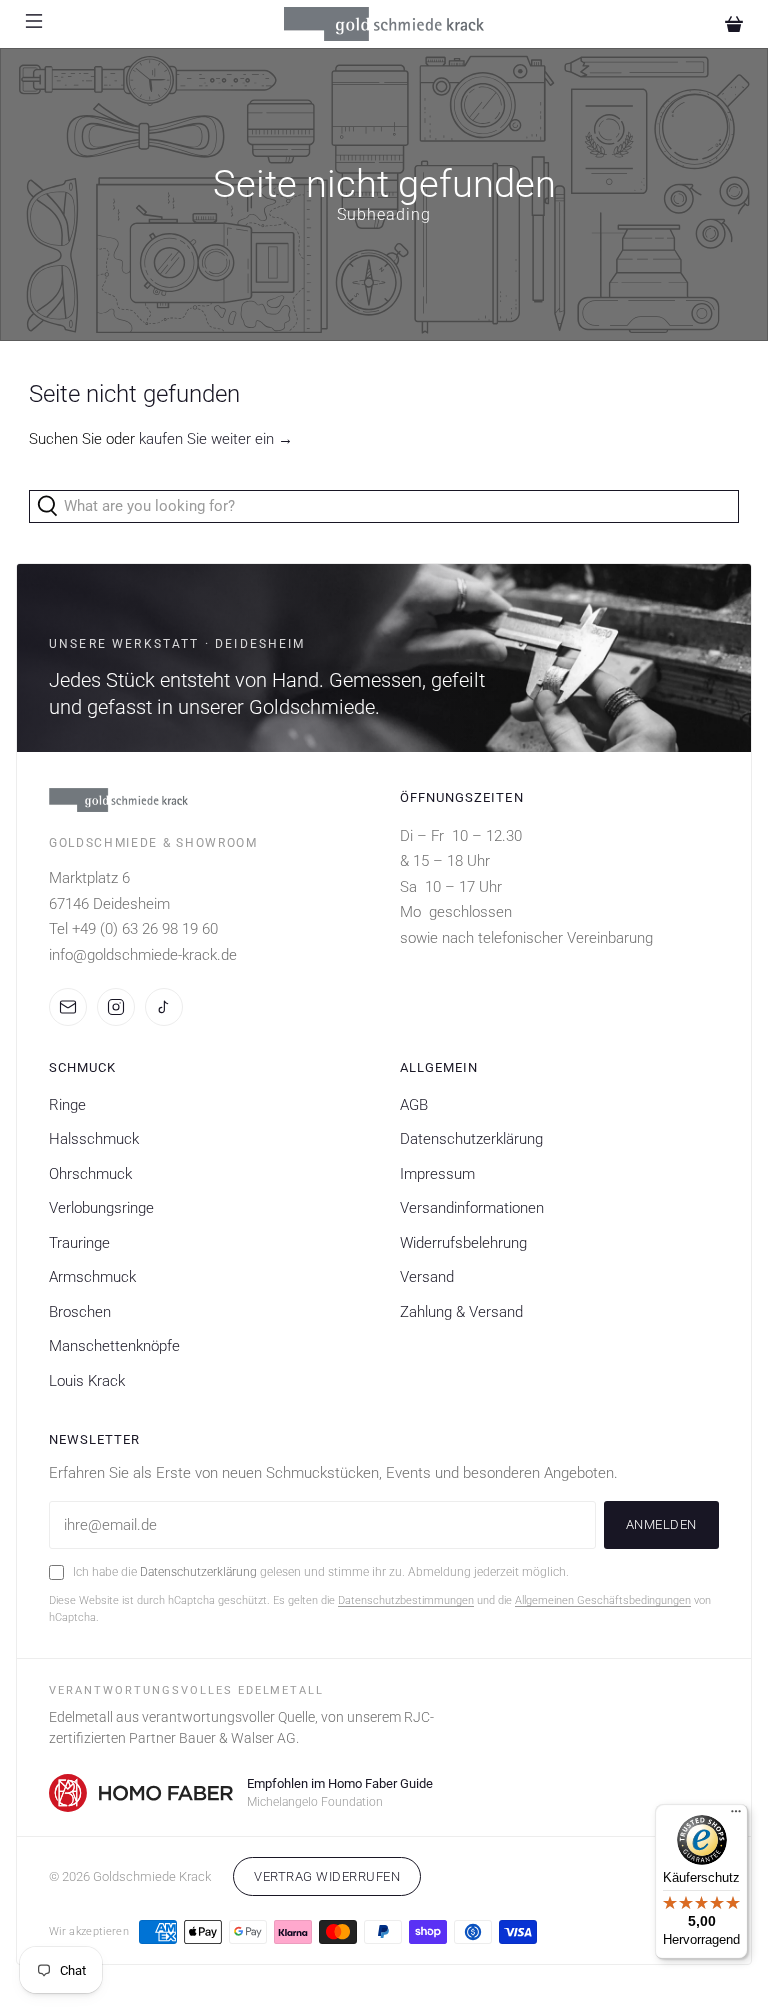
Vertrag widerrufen (327, 1876)
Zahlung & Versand (461, 1312)
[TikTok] (164, 1007)
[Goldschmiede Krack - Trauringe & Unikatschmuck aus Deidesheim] (384, 24)
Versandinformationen (472, 1208)
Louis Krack (87, 1381)
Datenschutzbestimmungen (406, 1600)
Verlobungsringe (101, 1208)
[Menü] (736, 1816)
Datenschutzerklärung (471, 1139)
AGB (414, 1105)
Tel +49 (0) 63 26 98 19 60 (133, 929)
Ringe (67, 1105)
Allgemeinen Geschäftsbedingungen (603, 1600)
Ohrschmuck (90, 1174)
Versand (427, 1277)
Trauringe (79, 1243)
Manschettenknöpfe (114, 1346)
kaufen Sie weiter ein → (216, 439)
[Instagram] (116, 1007)
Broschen (80, 1312)
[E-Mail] (68, 1007)
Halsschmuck (94, 1139)
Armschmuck (92, 1277)
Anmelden (661, 1524)
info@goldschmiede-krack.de (143, 955)
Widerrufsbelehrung (463, 1243)
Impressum (437, 1174)
